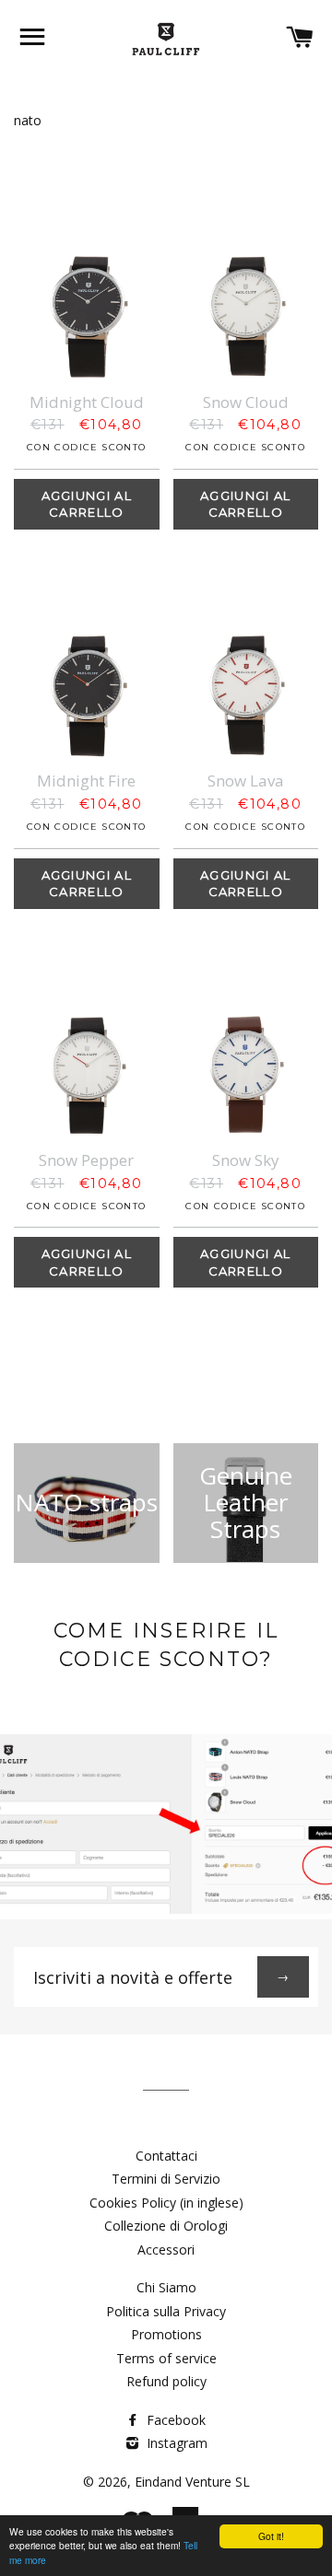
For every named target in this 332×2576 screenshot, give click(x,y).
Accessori (166, 2250)
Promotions (166, 2334)
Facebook (174, 2420)
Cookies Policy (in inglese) (166, 2203)
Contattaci (166, 2156)
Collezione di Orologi (166, 2226)
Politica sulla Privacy (166, 2311)
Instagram (175, 2443)
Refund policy (166, 2381)
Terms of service (166, 2358)
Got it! (271, 2536)
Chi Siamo (166, 2287)
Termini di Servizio (166, 2179)
